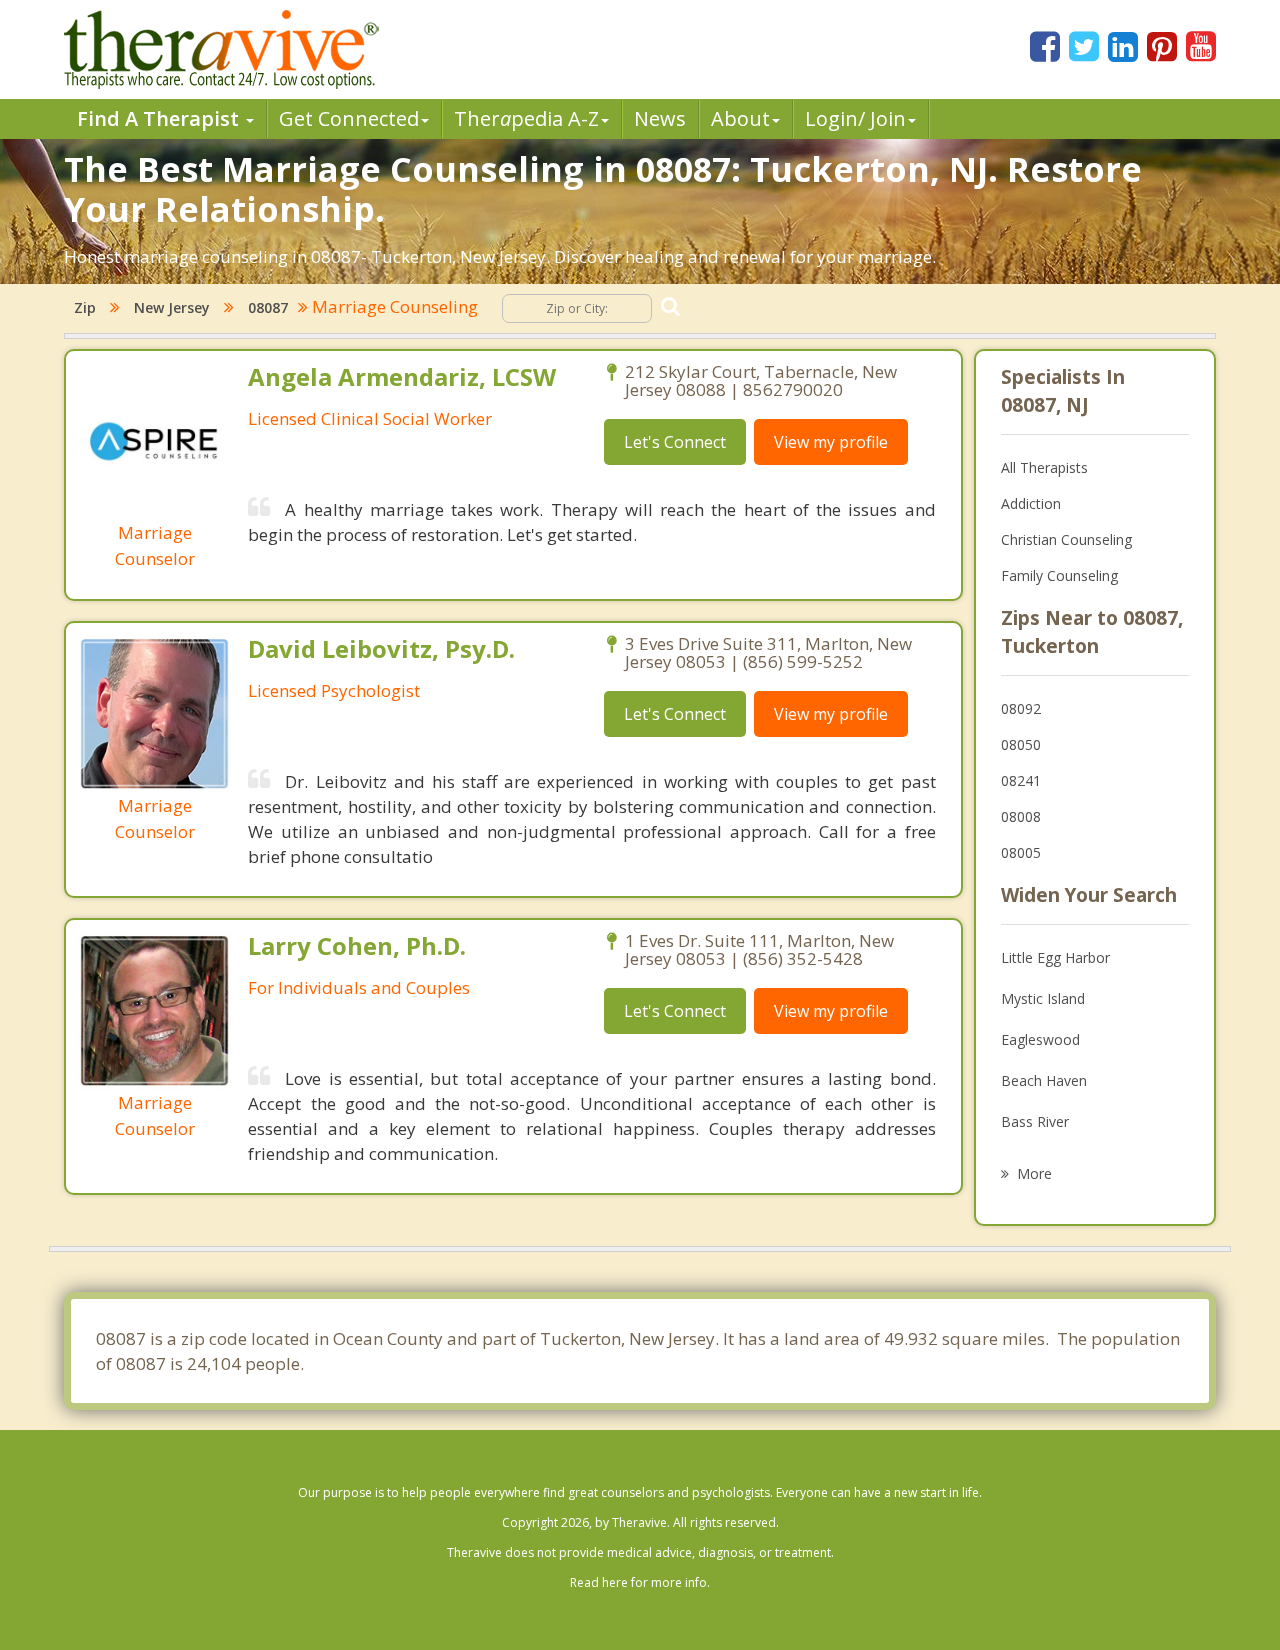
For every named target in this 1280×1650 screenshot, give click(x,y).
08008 (1021, 816)
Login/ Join (855, 118)
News (660, 118)
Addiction (1031, 503)
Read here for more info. (640, 1582)
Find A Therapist (160, 118)
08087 (268, 307)
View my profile (831, 442)
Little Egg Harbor (1055, 957)
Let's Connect (675, 442)
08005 (1021, 852)
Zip (85, 307)
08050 (1021, 744)
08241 (1021, 780)
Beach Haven (1044, 1080)
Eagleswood (1040, 1039)
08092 (1021, 708)
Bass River (1035, 1121)
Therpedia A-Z (526, 118)
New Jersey (172, 307)
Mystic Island (1043, 998)
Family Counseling (1059, 575)
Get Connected (349, 118)
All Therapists (1044, 467)
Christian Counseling (1066, 539)
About (740, 118)
